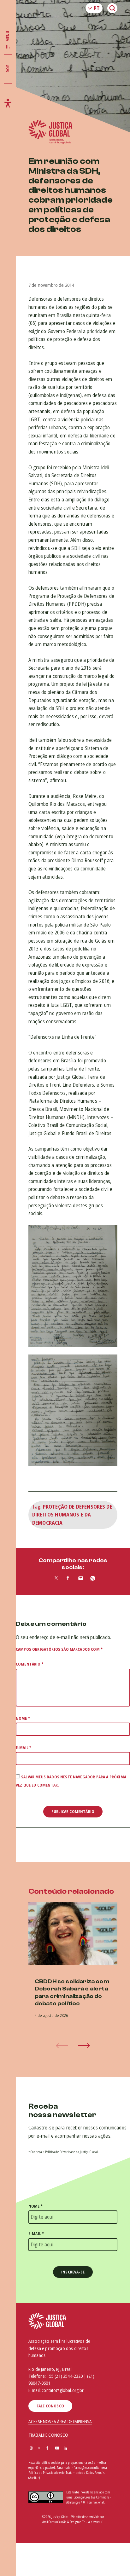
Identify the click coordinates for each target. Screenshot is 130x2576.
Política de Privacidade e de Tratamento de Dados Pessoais (66, 2473)
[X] (39, 2449)
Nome (23, 1718)
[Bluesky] (74, 2449)
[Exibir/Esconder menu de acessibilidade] (8, 103)
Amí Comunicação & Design (61, 2522)
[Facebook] (47, 2449)
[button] (84, 2046)
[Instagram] (31, 2449)
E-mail (24, 1748)
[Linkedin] (65, 2449)
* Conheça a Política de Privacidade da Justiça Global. (64, 2152)
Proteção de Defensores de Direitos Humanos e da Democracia (72, 1515)
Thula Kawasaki (93, 2522)
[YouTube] (57, 2449)
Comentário (30, 1664)
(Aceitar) (34, 2478)
